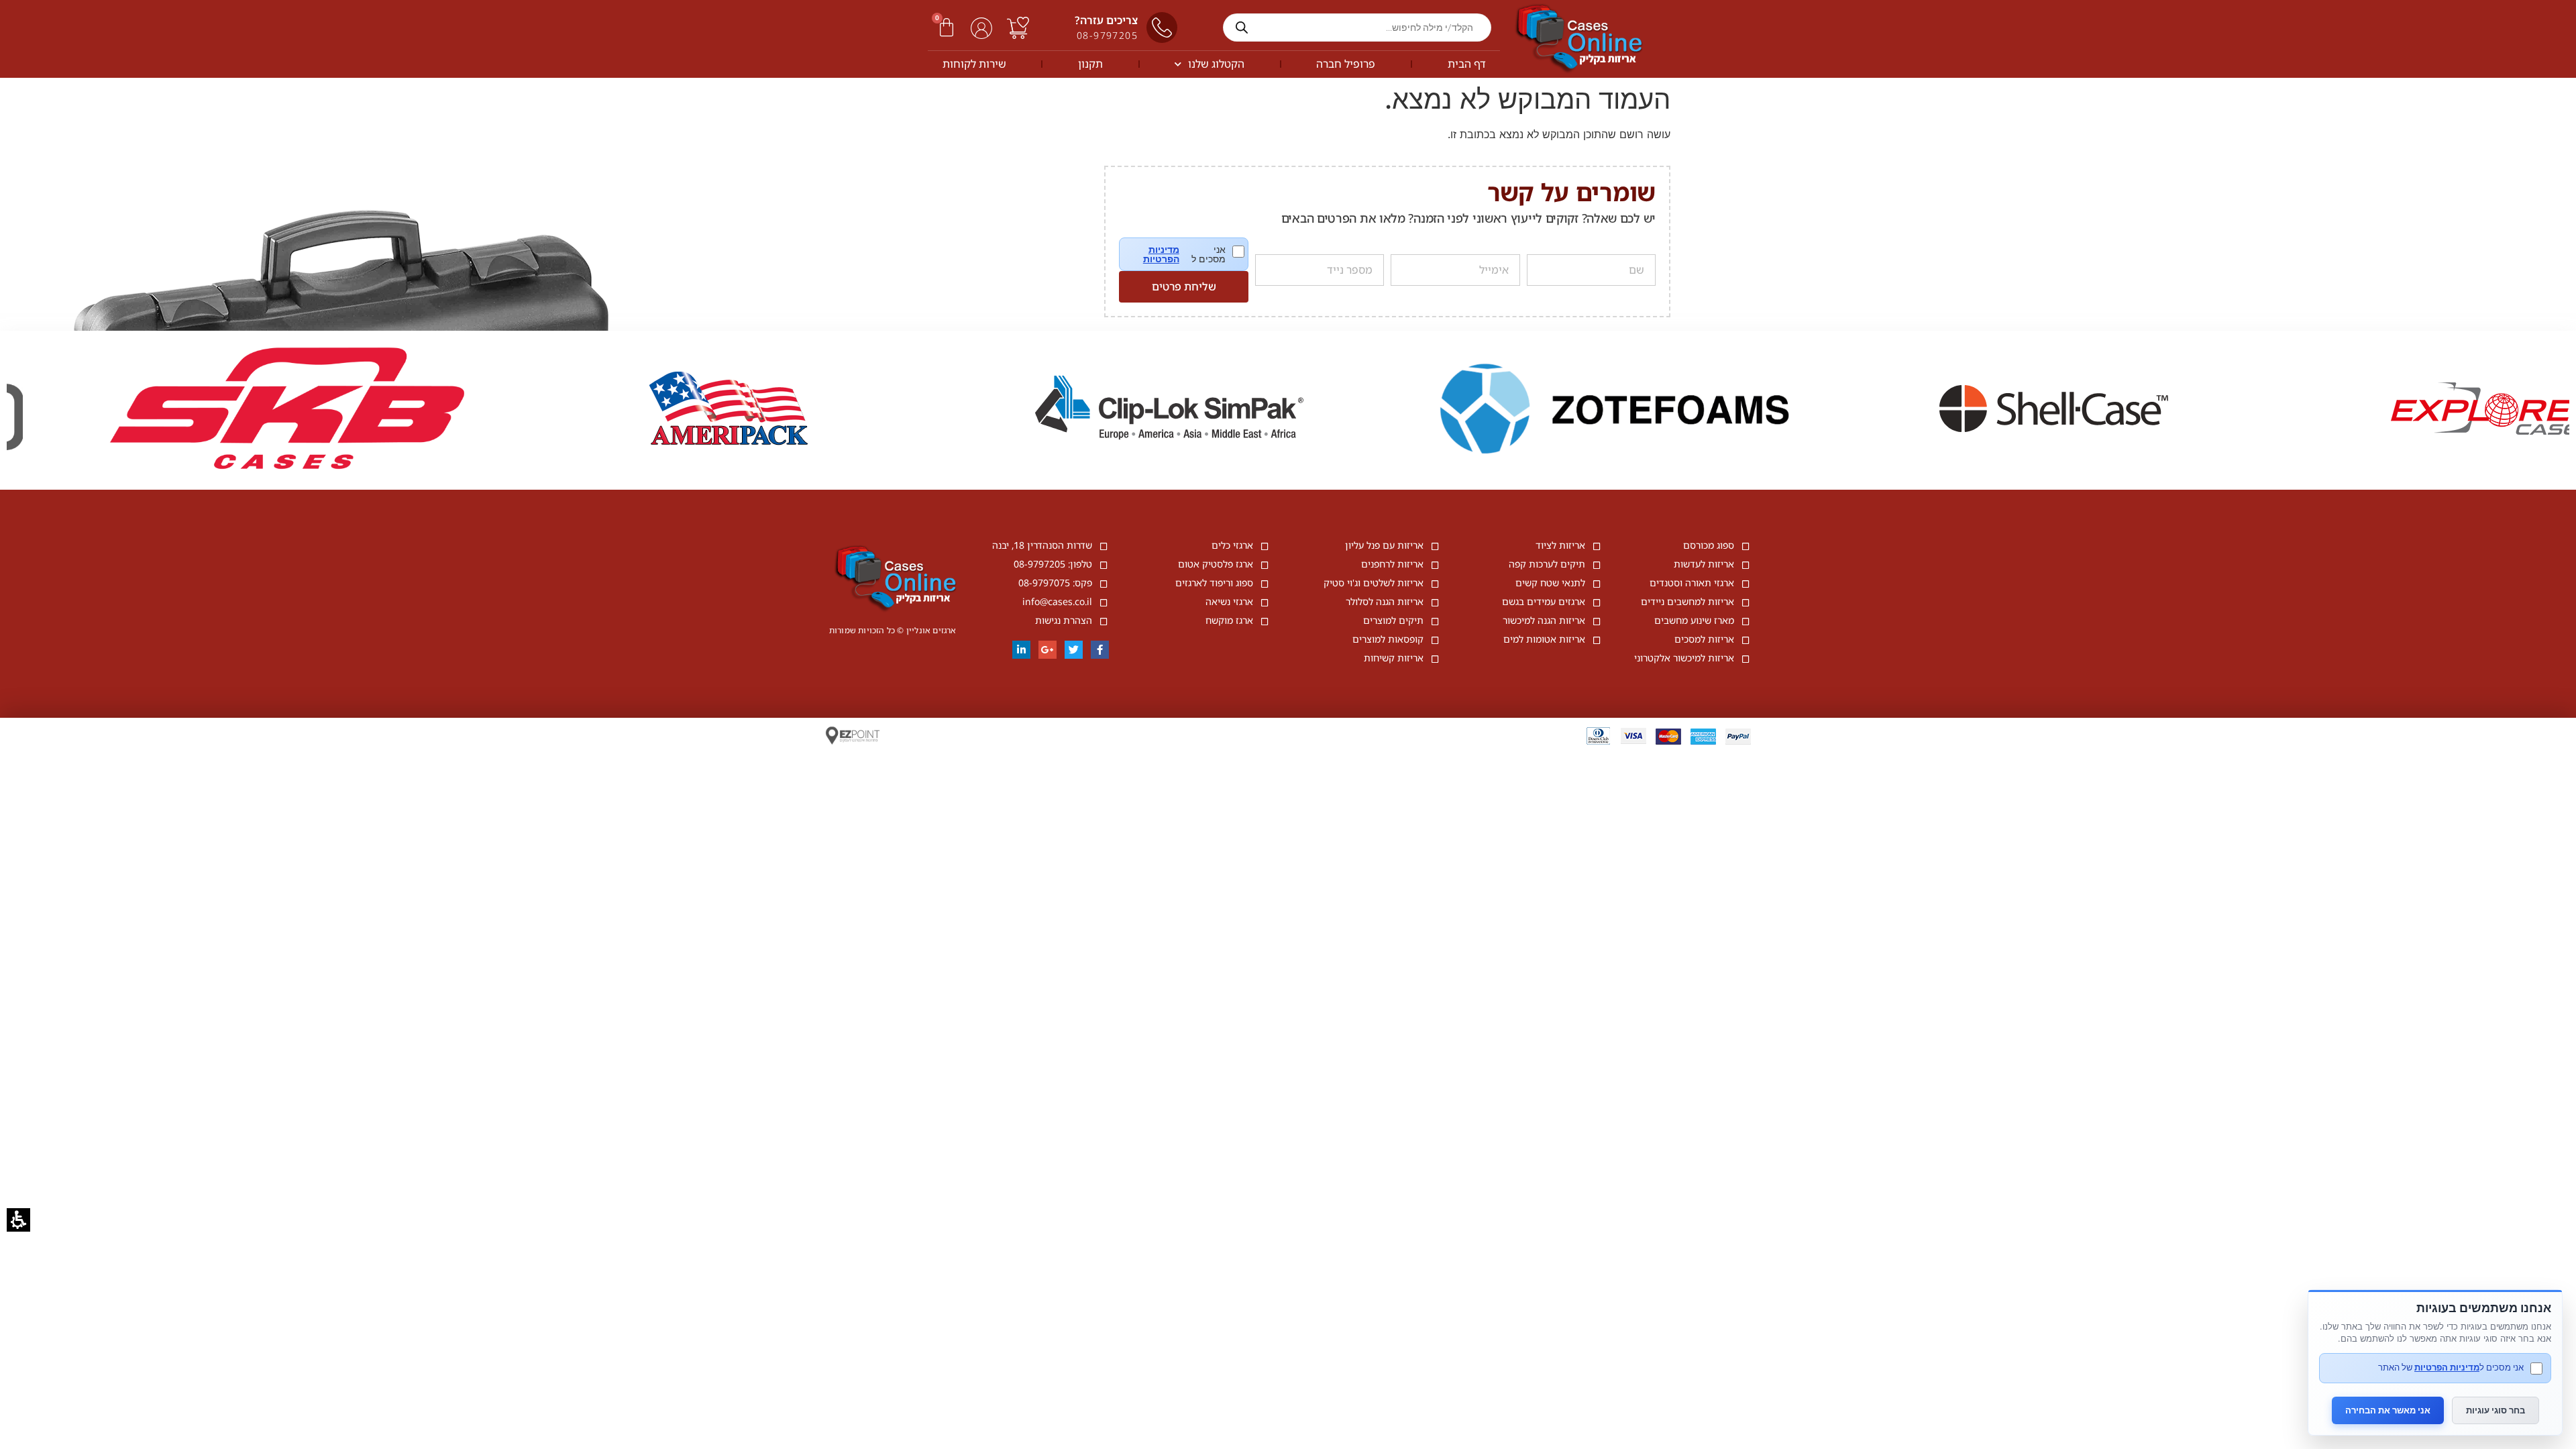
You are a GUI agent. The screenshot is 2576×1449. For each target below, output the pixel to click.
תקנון (1090, 64)
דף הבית (1467, 64)
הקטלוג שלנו (1216, 64)
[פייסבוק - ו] (1100, 650)
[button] (947, 28)
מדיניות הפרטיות (1161, 254)
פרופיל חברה (1346, 64)
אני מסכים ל (1193, 254)
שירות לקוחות (974, 64)
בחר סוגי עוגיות (2495, 1410)
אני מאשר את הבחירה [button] (2388, 1410)
